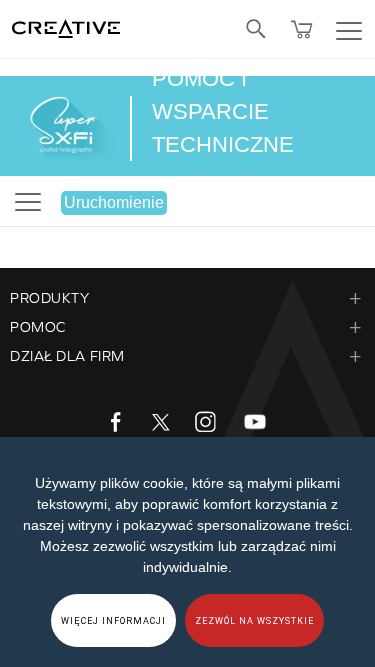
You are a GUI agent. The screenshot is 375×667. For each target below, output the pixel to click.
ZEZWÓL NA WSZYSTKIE (254, 621)
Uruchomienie (114, 202)
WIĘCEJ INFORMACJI (113, 621)
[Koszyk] (302, 29)
